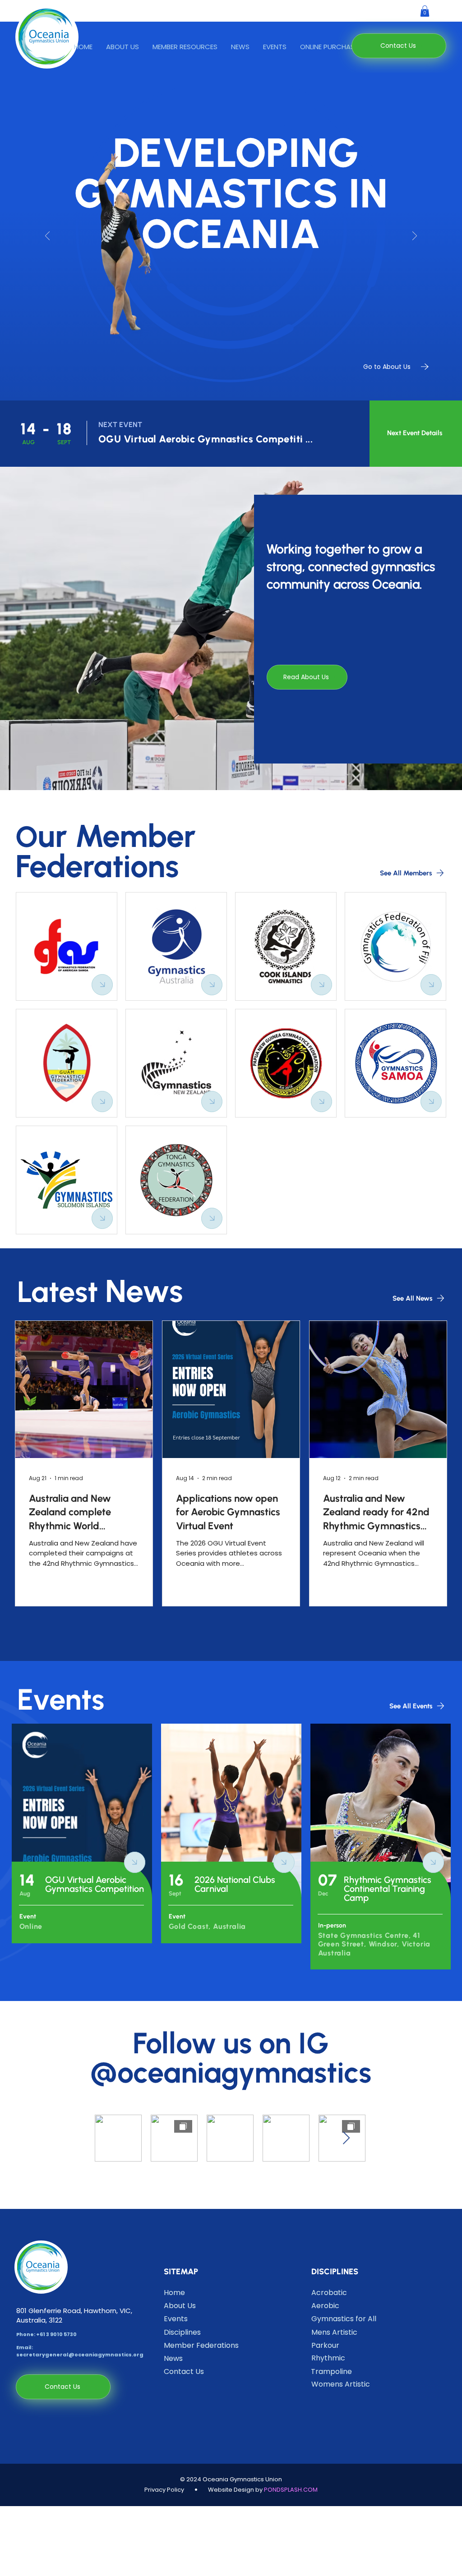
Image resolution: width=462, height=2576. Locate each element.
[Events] (82, 1833)
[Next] (415, 237)
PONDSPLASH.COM (291, 2490)
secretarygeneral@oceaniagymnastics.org (80, 2355)
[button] (185, 47)
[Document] (102, 985)
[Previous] (47, 237)
